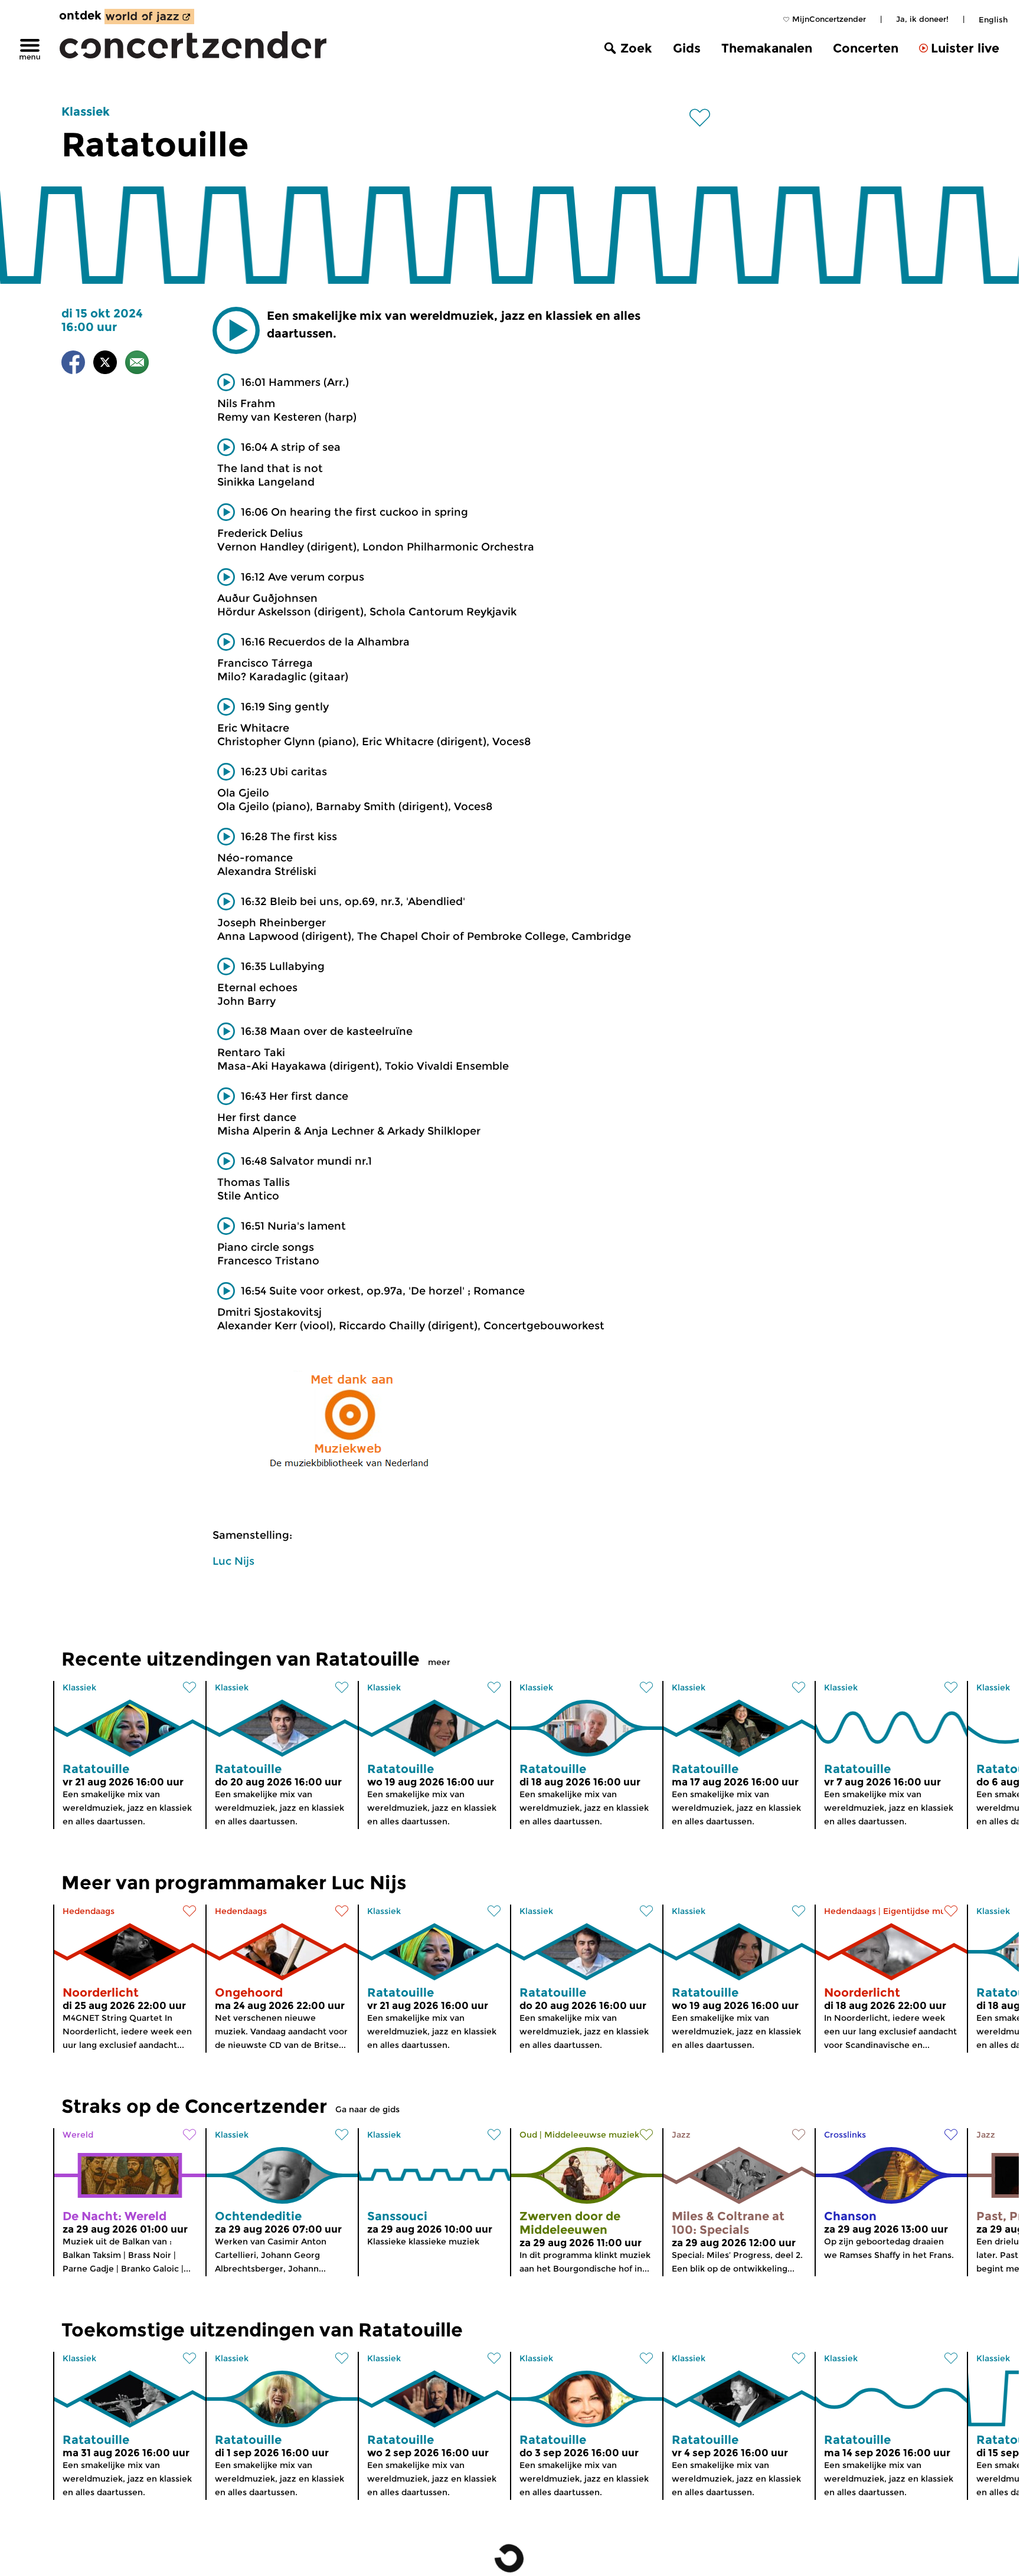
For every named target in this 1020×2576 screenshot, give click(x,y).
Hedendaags (89, 1911)
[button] (236, 330)
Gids (687, 48)
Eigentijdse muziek (923, 1911)
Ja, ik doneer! (922, 19)
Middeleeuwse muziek (592, 2135)
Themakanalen (767, 48)
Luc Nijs (233, 1561)
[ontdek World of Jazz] (149, 17)
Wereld (78, 2135)
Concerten (866, 48)
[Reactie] (137, 364)
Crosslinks (845, 2135)
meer (439, 1662)
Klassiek (86, 112)
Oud (528, 2135)
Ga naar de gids (367, 2109)
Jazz (681, 2135)
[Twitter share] (105, 364)
